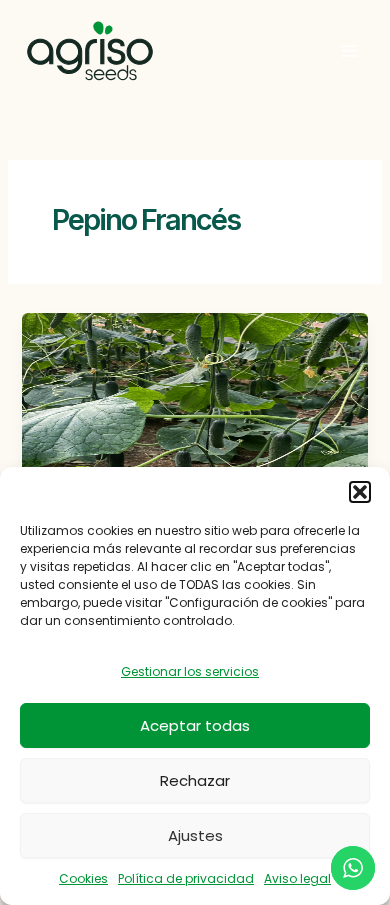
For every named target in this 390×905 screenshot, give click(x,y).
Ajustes (195, 835)
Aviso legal (297, 878)
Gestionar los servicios (190, 671)
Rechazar (195, 780)
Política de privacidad (186, 878)
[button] (360, 492)
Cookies (83, 878)
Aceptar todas (195, 725)
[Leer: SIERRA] (194, 409)
